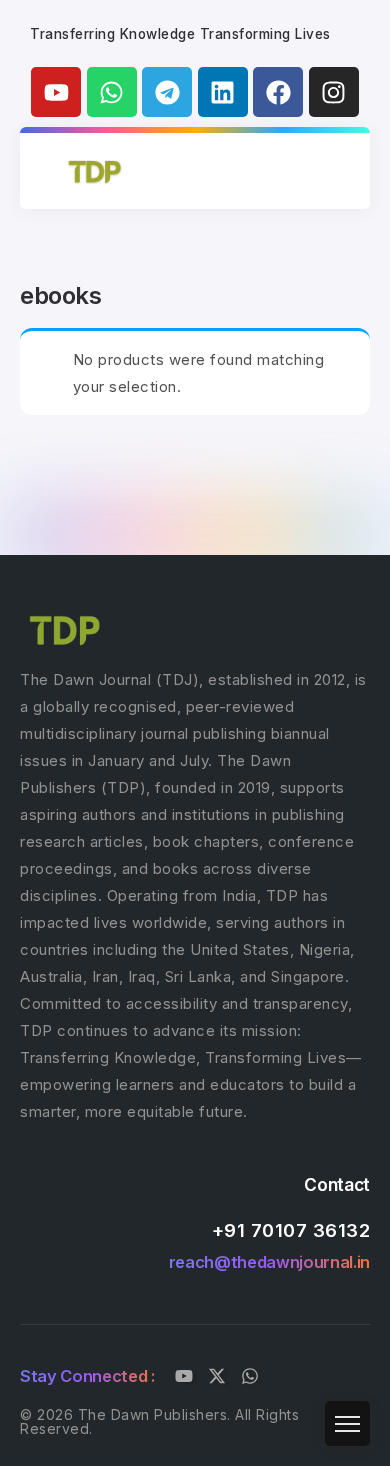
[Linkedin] (223, 92)
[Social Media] (184, 1376)
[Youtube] (56, 92)
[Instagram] (334, 92)
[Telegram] (167, 92)
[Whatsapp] (112, 92)
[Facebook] (278, 92)
